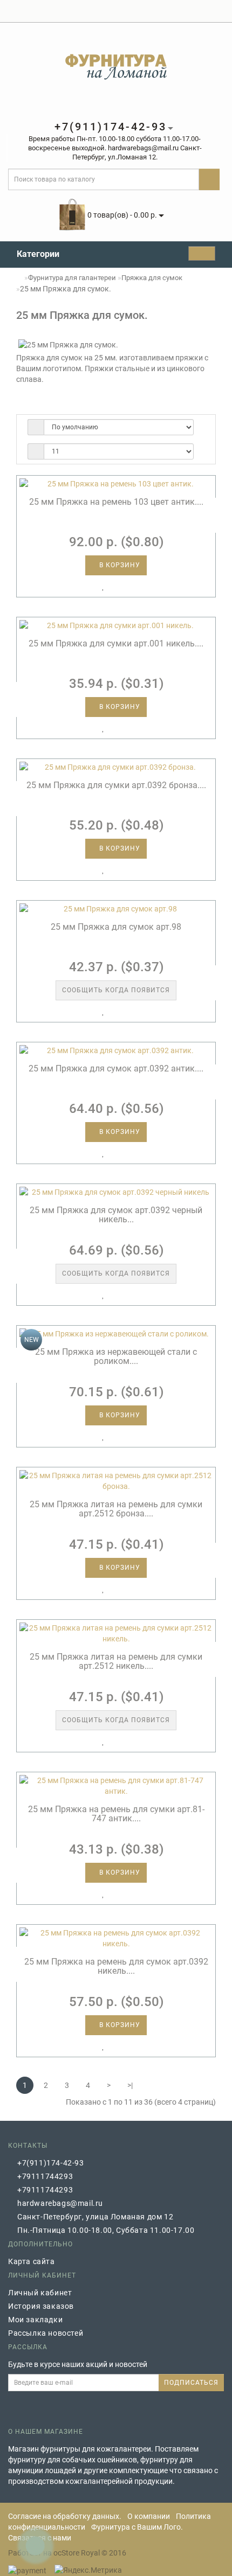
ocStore (66, 2553)
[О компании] (205, 11)
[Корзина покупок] (179, 11)
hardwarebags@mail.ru (60, 2203)
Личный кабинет (40, 2293)
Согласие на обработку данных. (65, 2516)
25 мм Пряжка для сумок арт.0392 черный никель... (116, 1215)
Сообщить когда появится (116, 990)
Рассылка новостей (46, 2333)
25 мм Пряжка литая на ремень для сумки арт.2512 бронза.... (116, 1509)
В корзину (119, 565)
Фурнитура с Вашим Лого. (137, 2527)
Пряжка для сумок (152, 278)
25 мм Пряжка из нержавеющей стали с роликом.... (116, 1357)
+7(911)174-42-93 (51, 2163)
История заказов (41, 2306)
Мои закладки (35, 2320)
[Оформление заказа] (192, 11)
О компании (149, 2516)
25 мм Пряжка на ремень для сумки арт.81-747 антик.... (116, 1814)
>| (130, 2085)
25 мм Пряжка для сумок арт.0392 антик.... (116, 1068)
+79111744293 (45, 2176)
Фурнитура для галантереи (72, 278)
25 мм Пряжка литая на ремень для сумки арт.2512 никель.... (116, 1662)
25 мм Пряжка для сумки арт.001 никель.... (116, 643)
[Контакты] (218, 11)
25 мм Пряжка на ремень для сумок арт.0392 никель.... (116, 1966)
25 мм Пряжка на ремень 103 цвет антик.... (116, 502)
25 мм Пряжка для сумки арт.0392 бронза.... (116, 785)
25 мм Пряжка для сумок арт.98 (116, 927)
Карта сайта (32, 2261)
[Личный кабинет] (164, 11)
